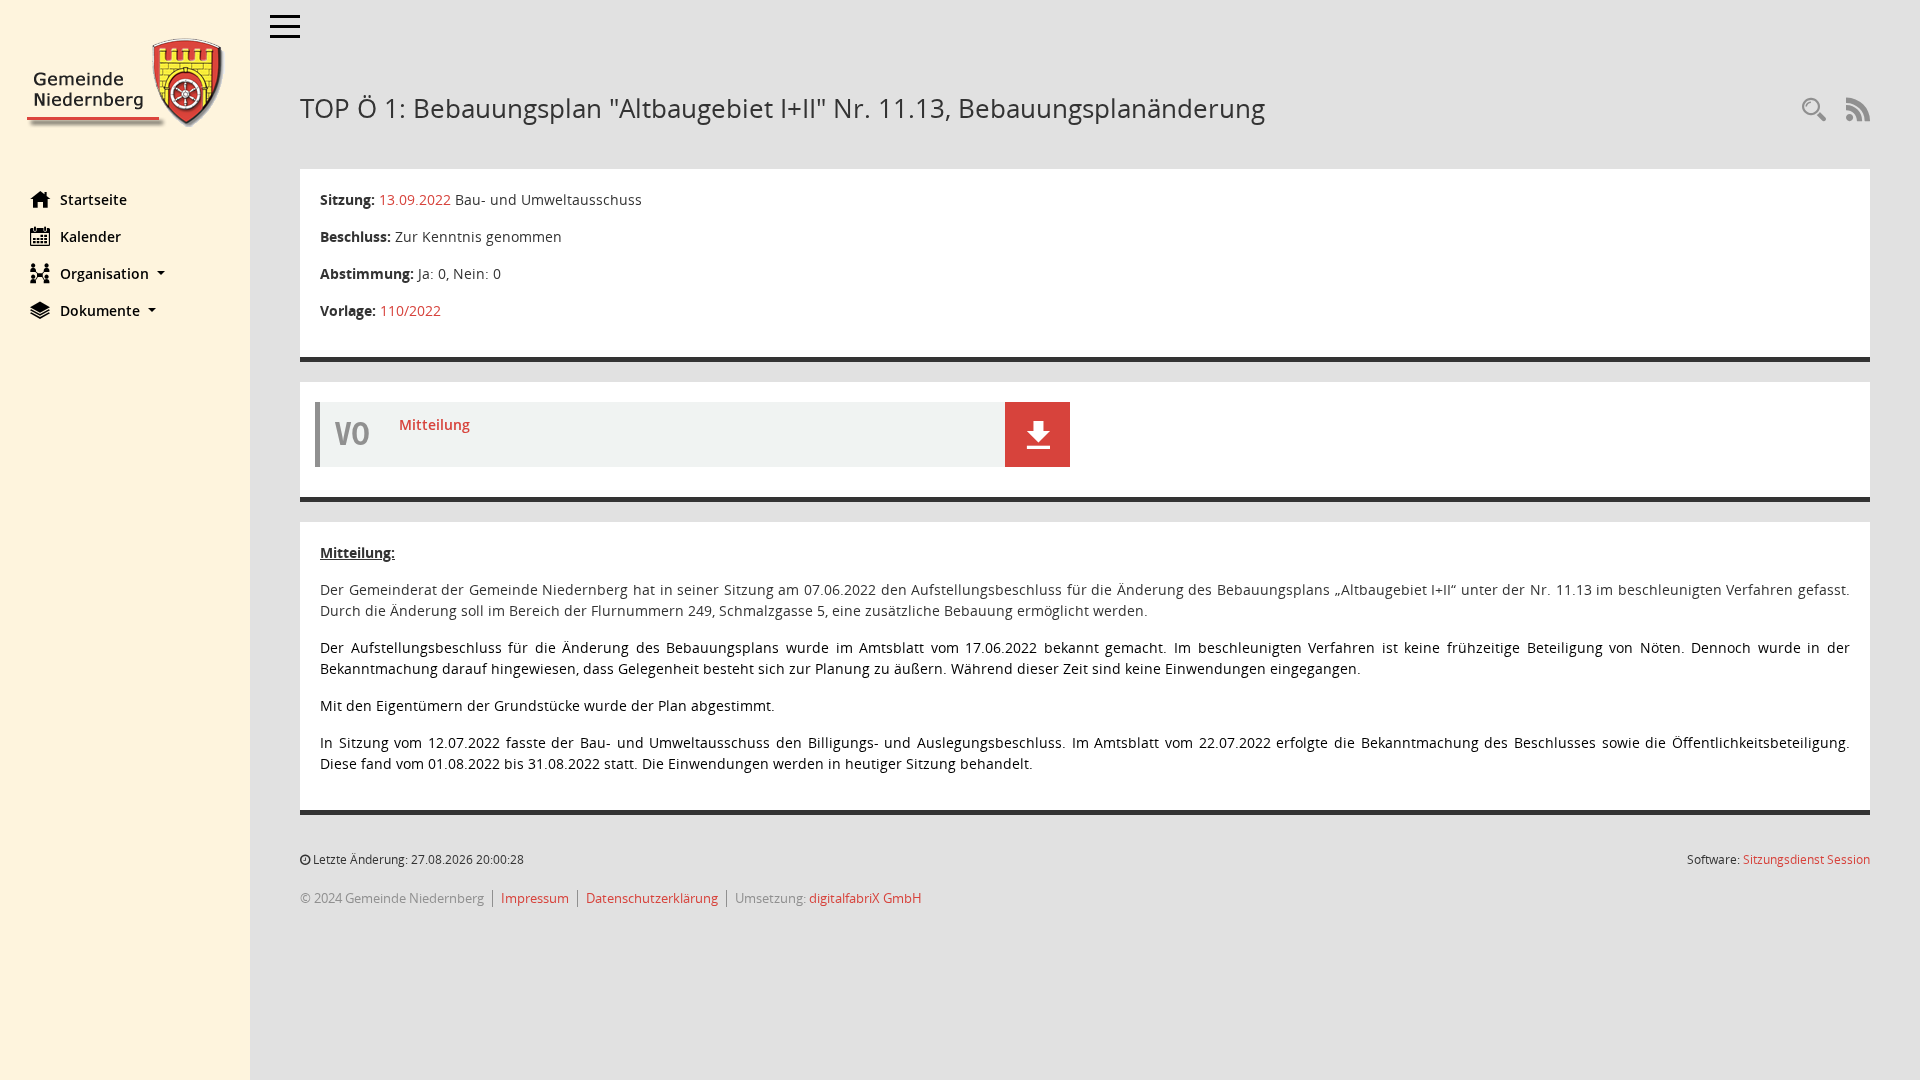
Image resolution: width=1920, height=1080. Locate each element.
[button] (125, 273)
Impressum (535, 898)
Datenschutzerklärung (652, 898)
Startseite (93, 199)
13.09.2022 (415, 199)
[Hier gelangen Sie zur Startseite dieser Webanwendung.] (125, 80)
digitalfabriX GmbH (865, 898)
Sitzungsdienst (1806, 859)
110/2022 (410, 310)
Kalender (90, 236)
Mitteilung (434, 424)
